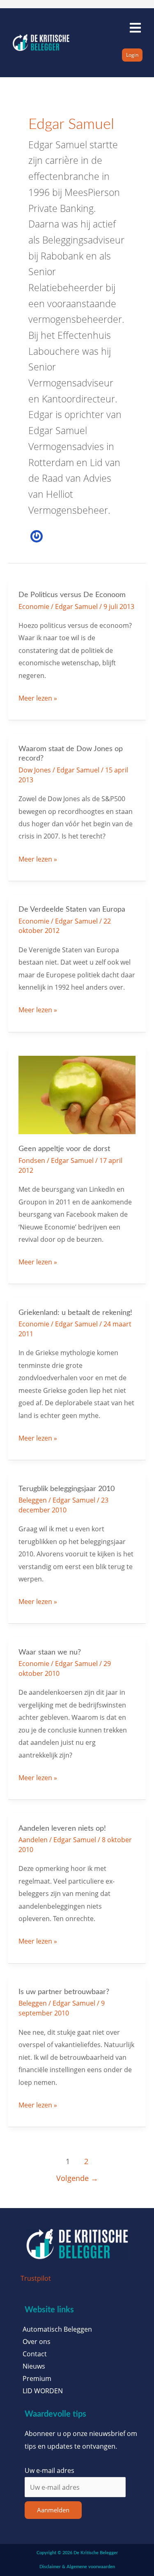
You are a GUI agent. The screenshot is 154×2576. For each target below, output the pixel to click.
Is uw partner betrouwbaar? (64, 1992)
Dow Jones (35, 770)
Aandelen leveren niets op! (62, 1828)
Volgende (77, 2178)
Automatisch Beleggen (57, 2329)
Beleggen (33, 1500)
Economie (34, 606)
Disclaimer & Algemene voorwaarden (77, 2567)
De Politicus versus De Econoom (72, 595)
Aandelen (33, 1840)
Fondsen (32, 1160)
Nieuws (34, 2366)
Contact (35, 2354)
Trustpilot (36, 2278)
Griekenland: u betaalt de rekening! (75, 1313)
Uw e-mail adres (49, 2470)
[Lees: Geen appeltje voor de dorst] (77, 1094)
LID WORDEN (43, 2391)
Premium (37, 2378)
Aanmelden (53, 2510)
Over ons (37, 2342)
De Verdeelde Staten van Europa (72, 909)
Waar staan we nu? (50, 1652)
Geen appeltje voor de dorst (64, 1149)
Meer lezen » (38, 697)
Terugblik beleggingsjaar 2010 (67, 1489)
